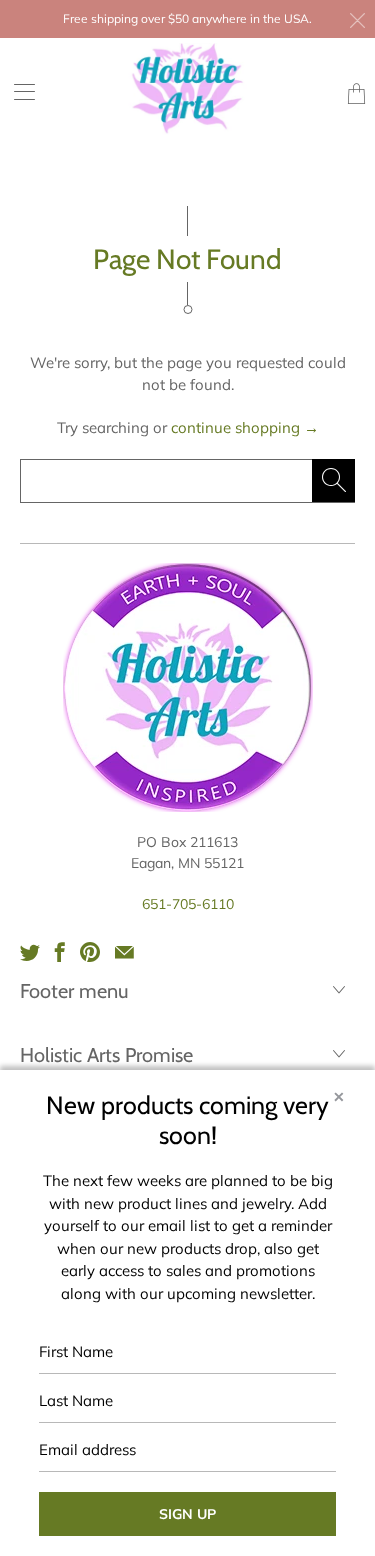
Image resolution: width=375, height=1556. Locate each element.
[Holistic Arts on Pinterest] (90, 952)
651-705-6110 (188, 904)
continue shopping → (245, 427)
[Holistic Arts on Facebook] (60, 952)
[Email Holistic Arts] (124, 952)
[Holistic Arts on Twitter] (30, 952)
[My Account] (17, 91)
